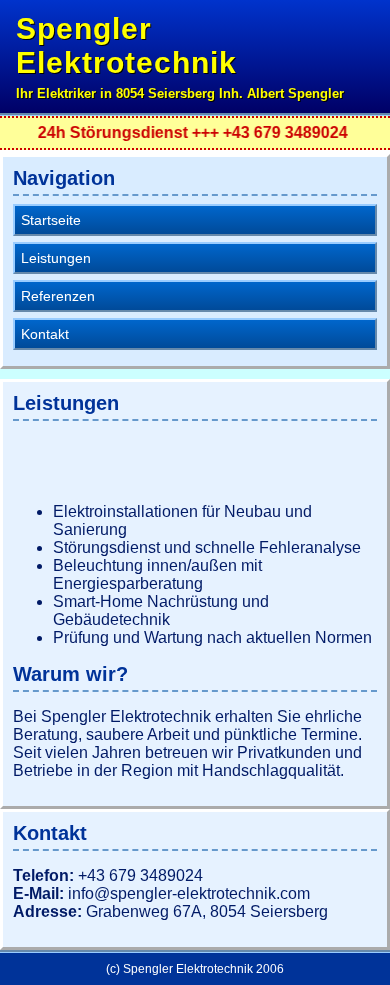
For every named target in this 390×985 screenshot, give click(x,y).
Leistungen (56, 258)
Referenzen (58, 296)
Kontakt (45, 334)
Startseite (51, 220)
